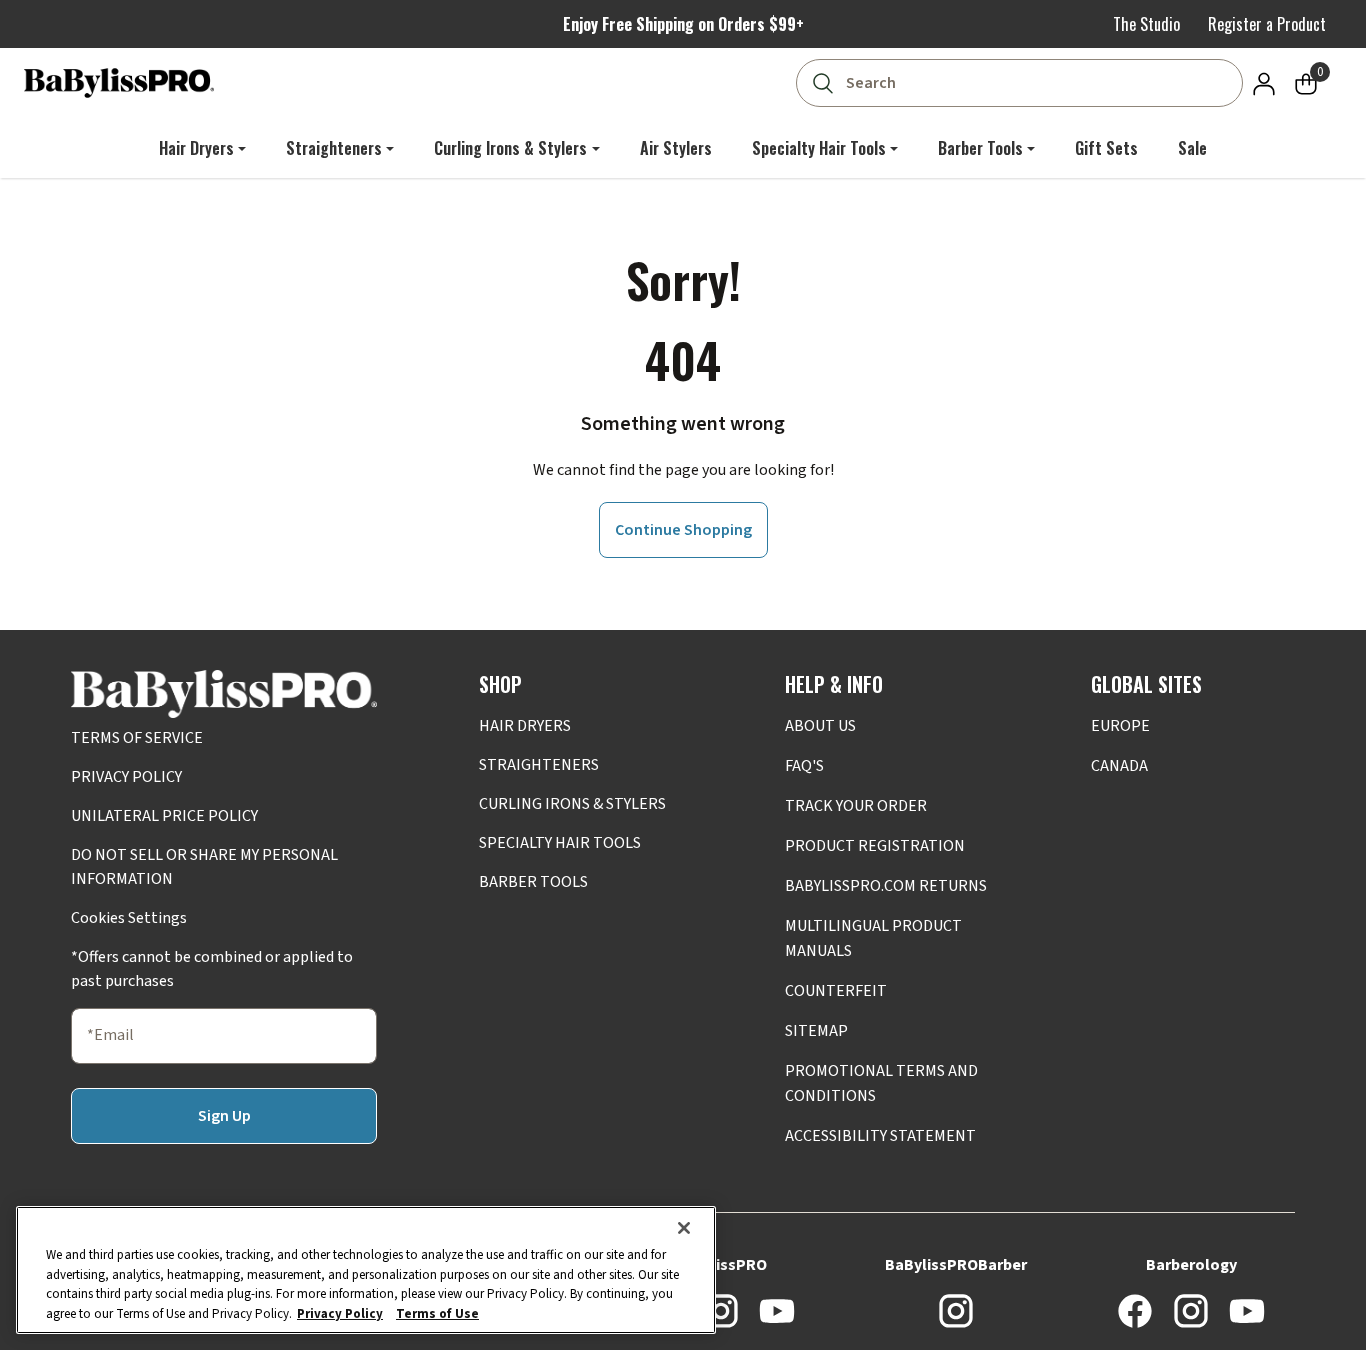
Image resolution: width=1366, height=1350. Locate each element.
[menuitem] (202, 148)
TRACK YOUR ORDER (856, 806)
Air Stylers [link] (676, 148)
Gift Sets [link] (1106, 148)
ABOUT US (820, 726)
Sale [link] (1192, 148)
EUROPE (1120, 726)
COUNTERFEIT (836, 991)
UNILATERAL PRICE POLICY (164, 816)
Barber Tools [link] (980, 148)
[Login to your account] (1264, 83)
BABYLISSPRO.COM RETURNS (886, 886)
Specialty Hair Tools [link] (819, 148)
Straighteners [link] (334, 148)
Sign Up (224, 1116)
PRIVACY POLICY (126, 777)
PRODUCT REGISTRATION (875, 846)
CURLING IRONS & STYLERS (572, 804)
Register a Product (1267, 24)
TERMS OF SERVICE (137, 738)
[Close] (684, 1228)
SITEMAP (816, 1031)
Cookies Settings (129, 918)
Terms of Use (437, 1313)
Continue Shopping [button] (683, 530)
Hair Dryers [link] (196, 148)
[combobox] (1023, 83)
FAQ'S (804, 766)
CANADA (1119, 766)
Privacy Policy (340, 1313)
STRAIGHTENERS (539, 765)
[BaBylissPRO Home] (119, 83)
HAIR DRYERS (525, 726)
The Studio (1146, 24)
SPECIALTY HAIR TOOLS (560, 843)
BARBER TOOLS (533, 882)
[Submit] (822, 83)
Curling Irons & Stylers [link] (510, 148)
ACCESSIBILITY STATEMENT (880, 1136)
